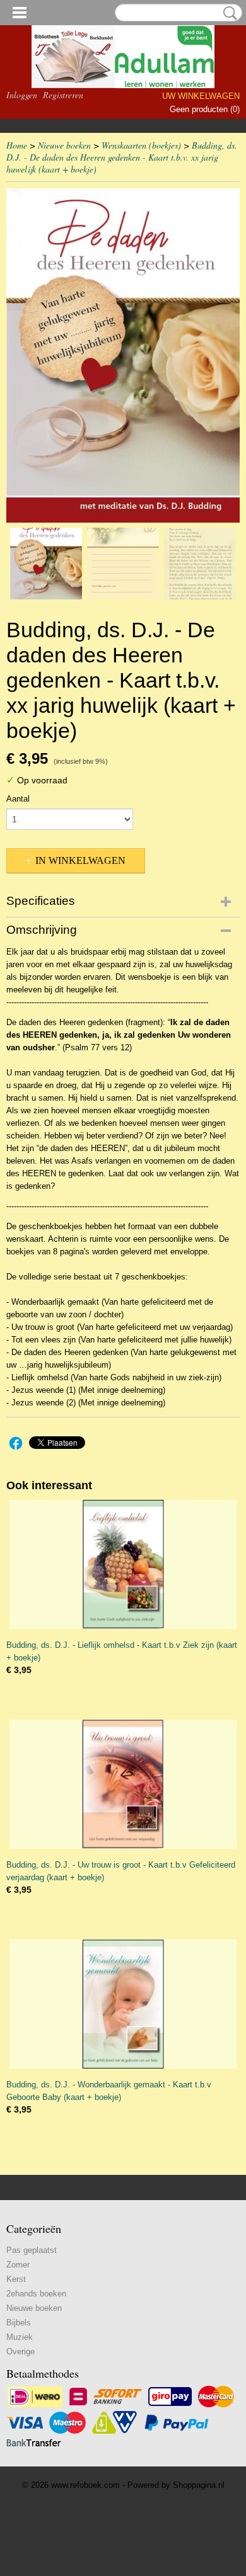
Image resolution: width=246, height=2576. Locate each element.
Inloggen (22, 95)
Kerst (16, 2279)
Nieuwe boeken (64, 145)
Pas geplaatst (32, 2250)
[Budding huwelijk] (123, 355)
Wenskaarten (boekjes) (141, 145)
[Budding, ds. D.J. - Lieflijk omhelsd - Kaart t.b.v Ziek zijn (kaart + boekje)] (123, 1564)
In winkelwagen (80, 860)
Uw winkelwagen (201, 96)
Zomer (18, 2265)
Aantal (18, 799)
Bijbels (19, 2323)
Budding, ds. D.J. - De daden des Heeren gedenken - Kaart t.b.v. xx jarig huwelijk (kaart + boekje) (122, 157)
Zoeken (228, 13)
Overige (20, 2352)
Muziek (20, 2337)
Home (17, 145)
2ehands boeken (36, 2294)
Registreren (63, 95)
